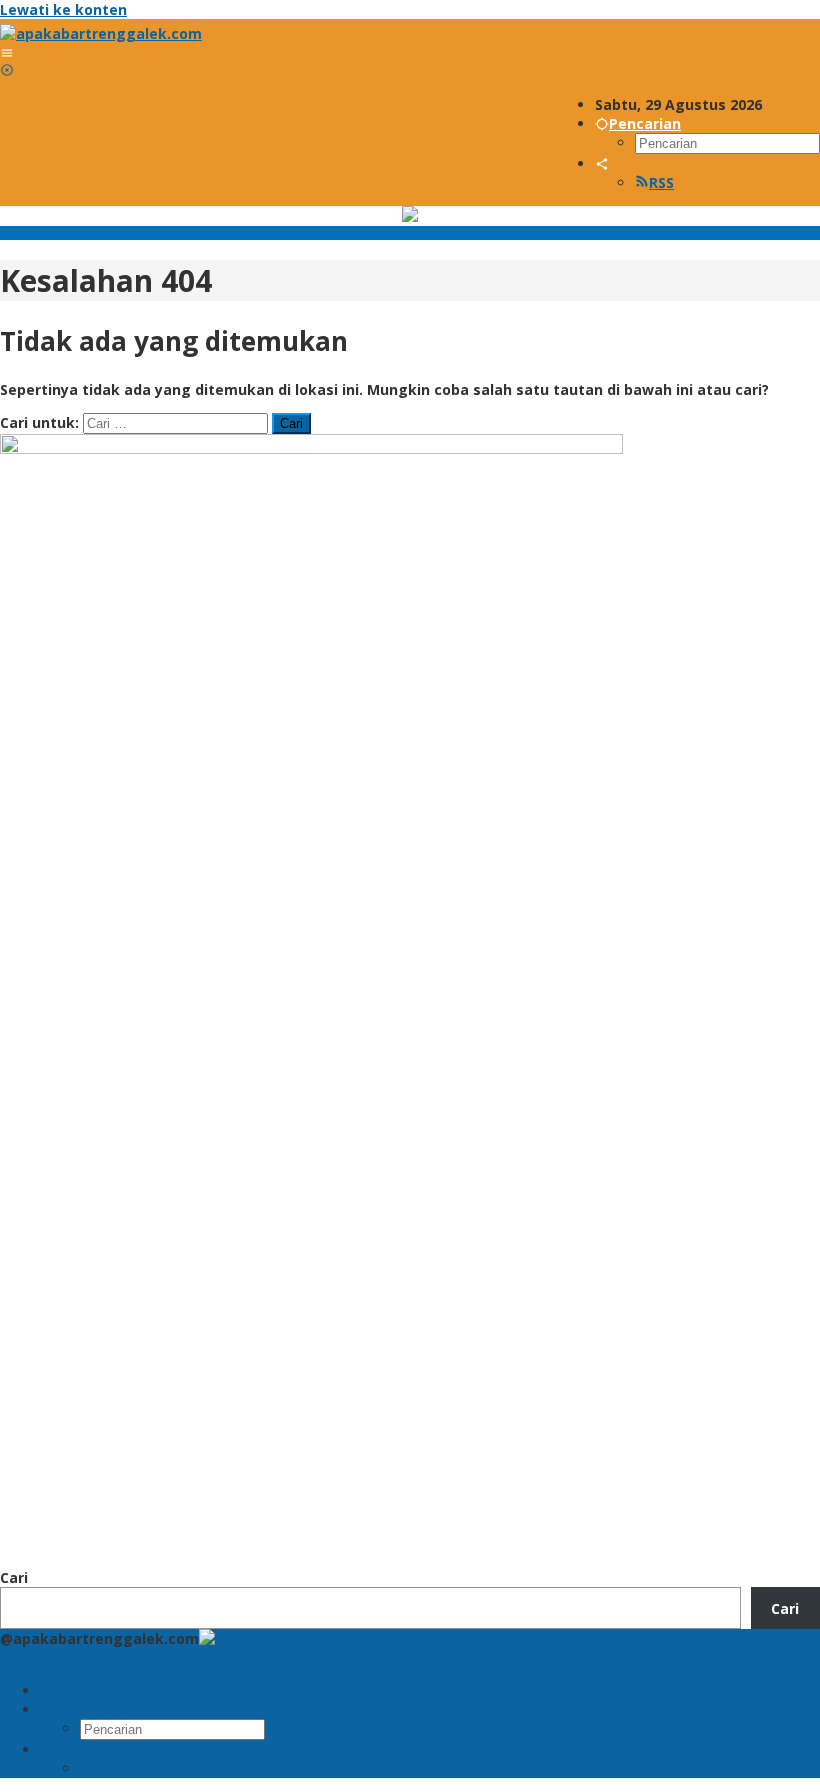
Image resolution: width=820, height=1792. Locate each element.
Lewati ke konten (63, 9)
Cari (14, 1577)
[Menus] (7, 52)
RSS (661, 182)
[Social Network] (602, 163)
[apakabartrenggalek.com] (101, 33)
